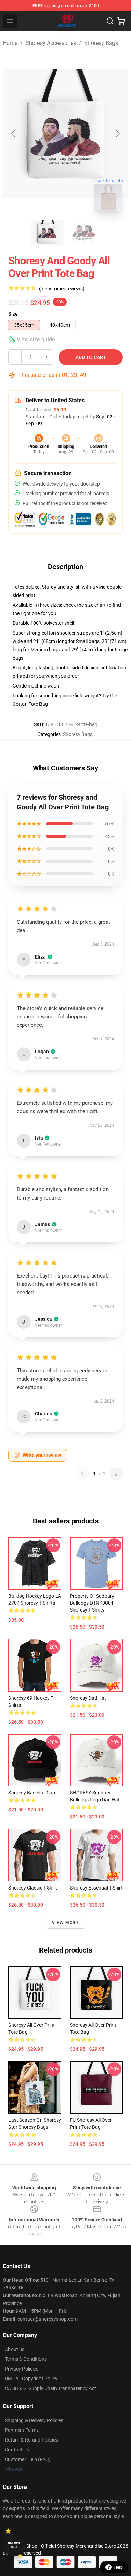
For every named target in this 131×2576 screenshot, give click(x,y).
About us (15, 2349)
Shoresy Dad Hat (88, 1698)
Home (10, 43)
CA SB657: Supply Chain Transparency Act (50, 2388)
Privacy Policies (22, 2369)
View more (65, 1923)
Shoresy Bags (101, 43)
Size (13, 314)
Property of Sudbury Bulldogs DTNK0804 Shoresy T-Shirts (92, 1603)
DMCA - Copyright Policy (31, 2379)
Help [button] (118, 2567)
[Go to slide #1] (48, 232)
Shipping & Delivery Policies (34, 2420)
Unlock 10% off (14, 2545)
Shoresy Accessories (51, 43)
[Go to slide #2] (84, 232)
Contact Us (17, 2450)
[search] (110, 21)
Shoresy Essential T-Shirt (96, 1888)
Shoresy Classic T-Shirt (33, 1888)
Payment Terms (22, 2430)
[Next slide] (117, 133)
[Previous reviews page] (82, 1474)
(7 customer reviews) (62, 289)
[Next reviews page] (116, 1474)
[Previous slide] (14, 133)
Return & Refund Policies (31, 2440)
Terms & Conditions (26, 2359)
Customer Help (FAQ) (28, 2459)
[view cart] (121, 21)
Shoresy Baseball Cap (32, 1793)
